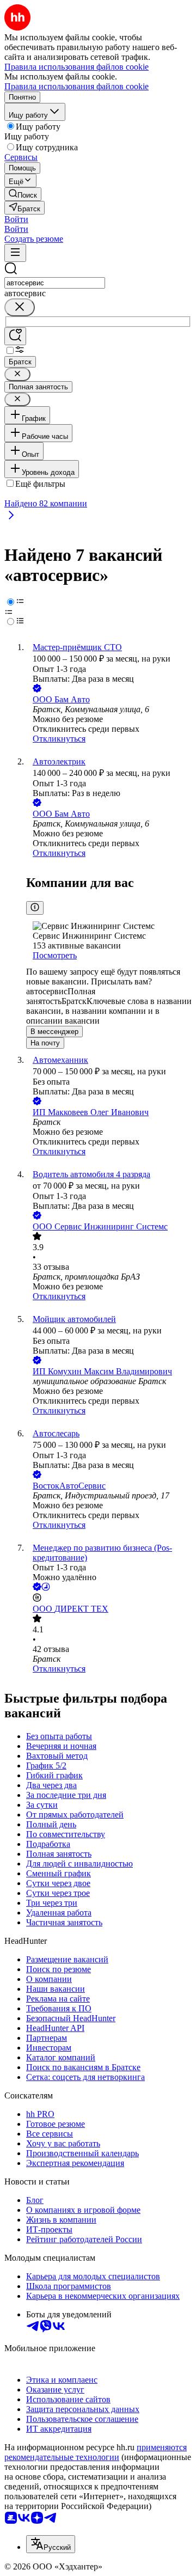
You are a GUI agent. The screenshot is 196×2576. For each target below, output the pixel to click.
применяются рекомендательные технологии (96, 2452)
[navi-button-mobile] (15, 253)
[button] (16, 219)
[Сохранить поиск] (15, 336)
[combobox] (55, 283)
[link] (23, 194)
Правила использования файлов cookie (76, 86)
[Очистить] (20, 307)
